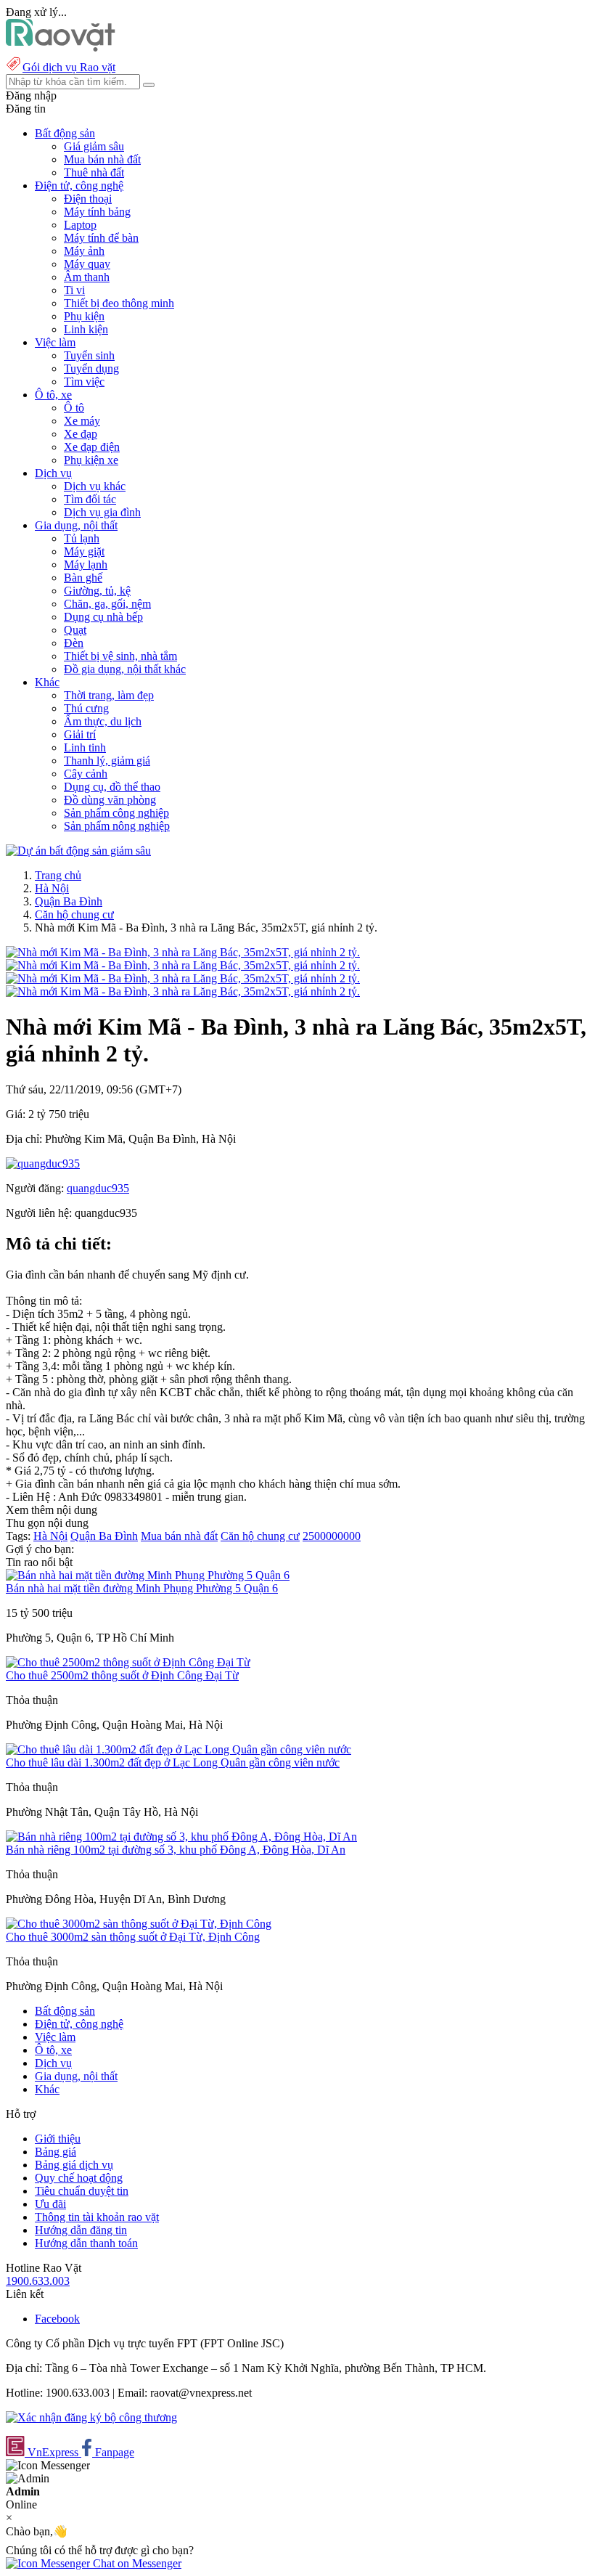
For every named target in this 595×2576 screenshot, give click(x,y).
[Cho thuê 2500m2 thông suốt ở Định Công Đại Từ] (128, 1662)
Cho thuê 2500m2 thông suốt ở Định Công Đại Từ (122, 1675)
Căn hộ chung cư (74, 914)
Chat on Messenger (136, 2563)
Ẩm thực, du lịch (103, 721)
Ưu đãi (50, 2204)
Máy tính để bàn (101, 238)
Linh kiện (86, 329)
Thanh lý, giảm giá (107, 761)
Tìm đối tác (90, 499)
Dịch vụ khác (95, 486)
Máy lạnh (86, 564)
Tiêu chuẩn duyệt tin (82, 2191)
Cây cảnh (86, 774)
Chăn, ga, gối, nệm (107, 604)
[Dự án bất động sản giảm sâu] (78, 851)
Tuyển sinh (89, 355)
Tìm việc (84, 382)
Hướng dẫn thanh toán (86, 2243)
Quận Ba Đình (69, 901)
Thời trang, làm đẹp (109, 695)
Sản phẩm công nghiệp (116, 813)
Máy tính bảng (97, 212)
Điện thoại (88, 199)
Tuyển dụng (91, 368)
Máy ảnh (84, 251)
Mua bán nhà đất (102, 159)
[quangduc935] (43, 1163)
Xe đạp (81, 434)
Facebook (57, 2319)
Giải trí (80, 734)
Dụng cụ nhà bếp (103, 617)
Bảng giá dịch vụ (74, 2165)
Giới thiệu (58, 2139)
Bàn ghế (83, 578)
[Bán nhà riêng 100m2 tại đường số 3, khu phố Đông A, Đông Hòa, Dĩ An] (181, 1837)
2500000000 (332, 1536)
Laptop (80, 225)
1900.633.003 (38, 2281)
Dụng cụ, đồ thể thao (112, 787)
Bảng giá (56, 2152)
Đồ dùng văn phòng (110, 800)
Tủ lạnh (82, 538)
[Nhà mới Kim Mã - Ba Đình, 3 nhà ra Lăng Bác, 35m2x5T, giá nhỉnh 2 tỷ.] (183, 952)
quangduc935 (98, 1188)
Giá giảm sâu (94, 146)
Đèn (74, 643)
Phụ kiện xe (91, 460)
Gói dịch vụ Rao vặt (69, 67)
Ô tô (74, 408)
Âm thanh (87, 277)
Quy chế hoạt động (79, 2178)
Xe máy (82, 421)
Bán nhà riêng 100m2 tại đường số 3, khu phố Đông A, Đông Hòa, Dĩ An (176, 1850)
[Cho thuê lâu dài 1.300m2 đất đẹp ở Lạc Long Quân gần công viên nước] (178, 1749)
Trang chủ (58, 875)
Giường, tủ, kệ (97, 591)
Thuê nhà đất (94, 172)
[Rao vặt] (61, 48)
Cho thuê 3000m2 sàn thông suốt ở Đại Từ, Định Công (133, 1937)
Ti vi (74, 290)
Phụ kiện (84, 316)
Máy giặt (84, 551)
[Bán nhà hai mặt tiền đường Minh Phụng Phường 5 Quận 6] (148, 1575)
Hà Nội (52, 888)
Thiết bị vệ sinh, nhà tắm (120, 656)
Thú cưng (86, 708)
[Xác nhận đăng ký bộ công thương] (91, 2417)
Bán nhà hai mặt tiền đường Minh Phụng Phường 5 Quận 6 (142, 1588)
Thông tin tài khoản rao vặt (97, 2217)
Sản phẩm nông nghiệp (117, 826)
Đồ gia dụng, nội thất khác (125, 669)
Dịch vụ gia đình (102, 512)
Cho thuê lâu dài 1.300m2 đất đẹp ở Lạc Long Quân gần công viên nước (173, 1762)
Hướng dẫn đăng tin (81, 2230)
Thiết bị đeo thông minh (119, 303)
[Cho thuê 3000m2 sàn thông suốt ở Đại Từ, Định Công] (139, 1924)
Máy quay (87, 264)
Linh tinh (85, 747)
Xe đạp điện (92, 447)
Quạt (75, 630)
